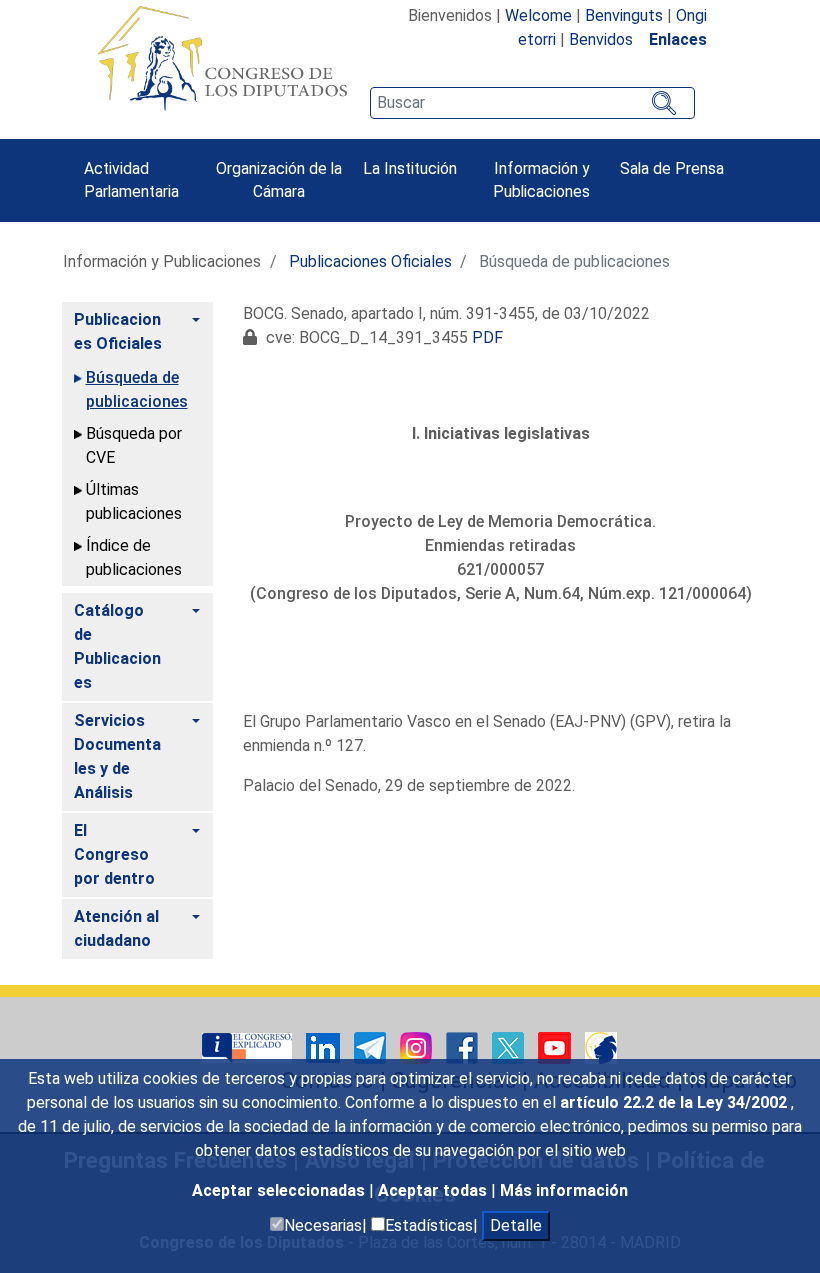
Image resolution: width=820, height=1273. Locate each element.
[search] (532, 103)
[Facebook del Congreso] (464, 1046)
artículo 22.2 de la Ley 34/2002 (675, 1102)
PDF (487, 337)
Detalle (516, 1225)
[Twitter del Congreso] (510, 1046)
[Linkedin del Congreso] (325, 1046)
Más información (564, 1190)
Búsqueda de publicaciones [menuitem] (137, 389)
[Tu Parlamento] (249, 1046)
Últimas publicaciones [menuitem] (134, 501)
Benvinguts (624, 15)
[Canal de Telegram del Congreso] (372, 1046)
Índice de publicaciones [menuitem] (134, 557)
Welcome (538, 15)
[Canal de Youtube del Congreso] (556, 1046)
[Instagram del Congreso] (418, 1046)
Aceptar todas (434, 1190)
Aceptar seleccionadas (280, 1190)
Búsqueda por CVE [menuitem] (134, 445)
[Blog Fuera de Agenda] (601, 1046)
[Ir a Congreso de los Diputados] (222, 58)
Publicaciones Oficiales (370, 261)
